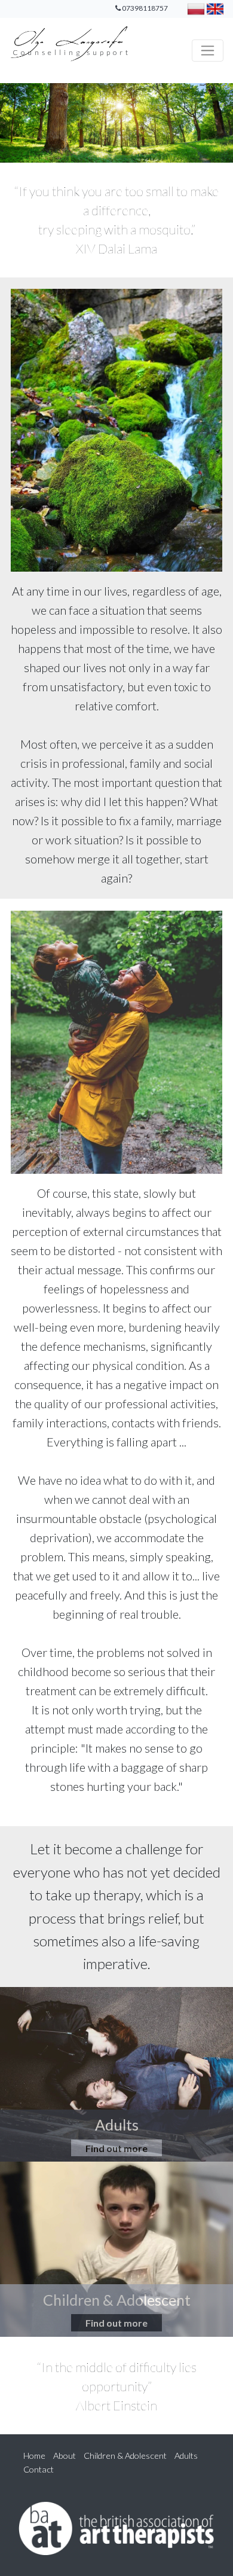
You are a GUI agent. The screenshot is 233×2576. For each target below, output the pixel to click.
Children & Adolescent (126, 2456)
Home (34, 2456)
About (65, 2456)
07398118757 (145, 8)
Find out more (116, 2148)
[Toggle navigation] (208, 51)
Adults (186, 2456)
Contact (39, 2469)
